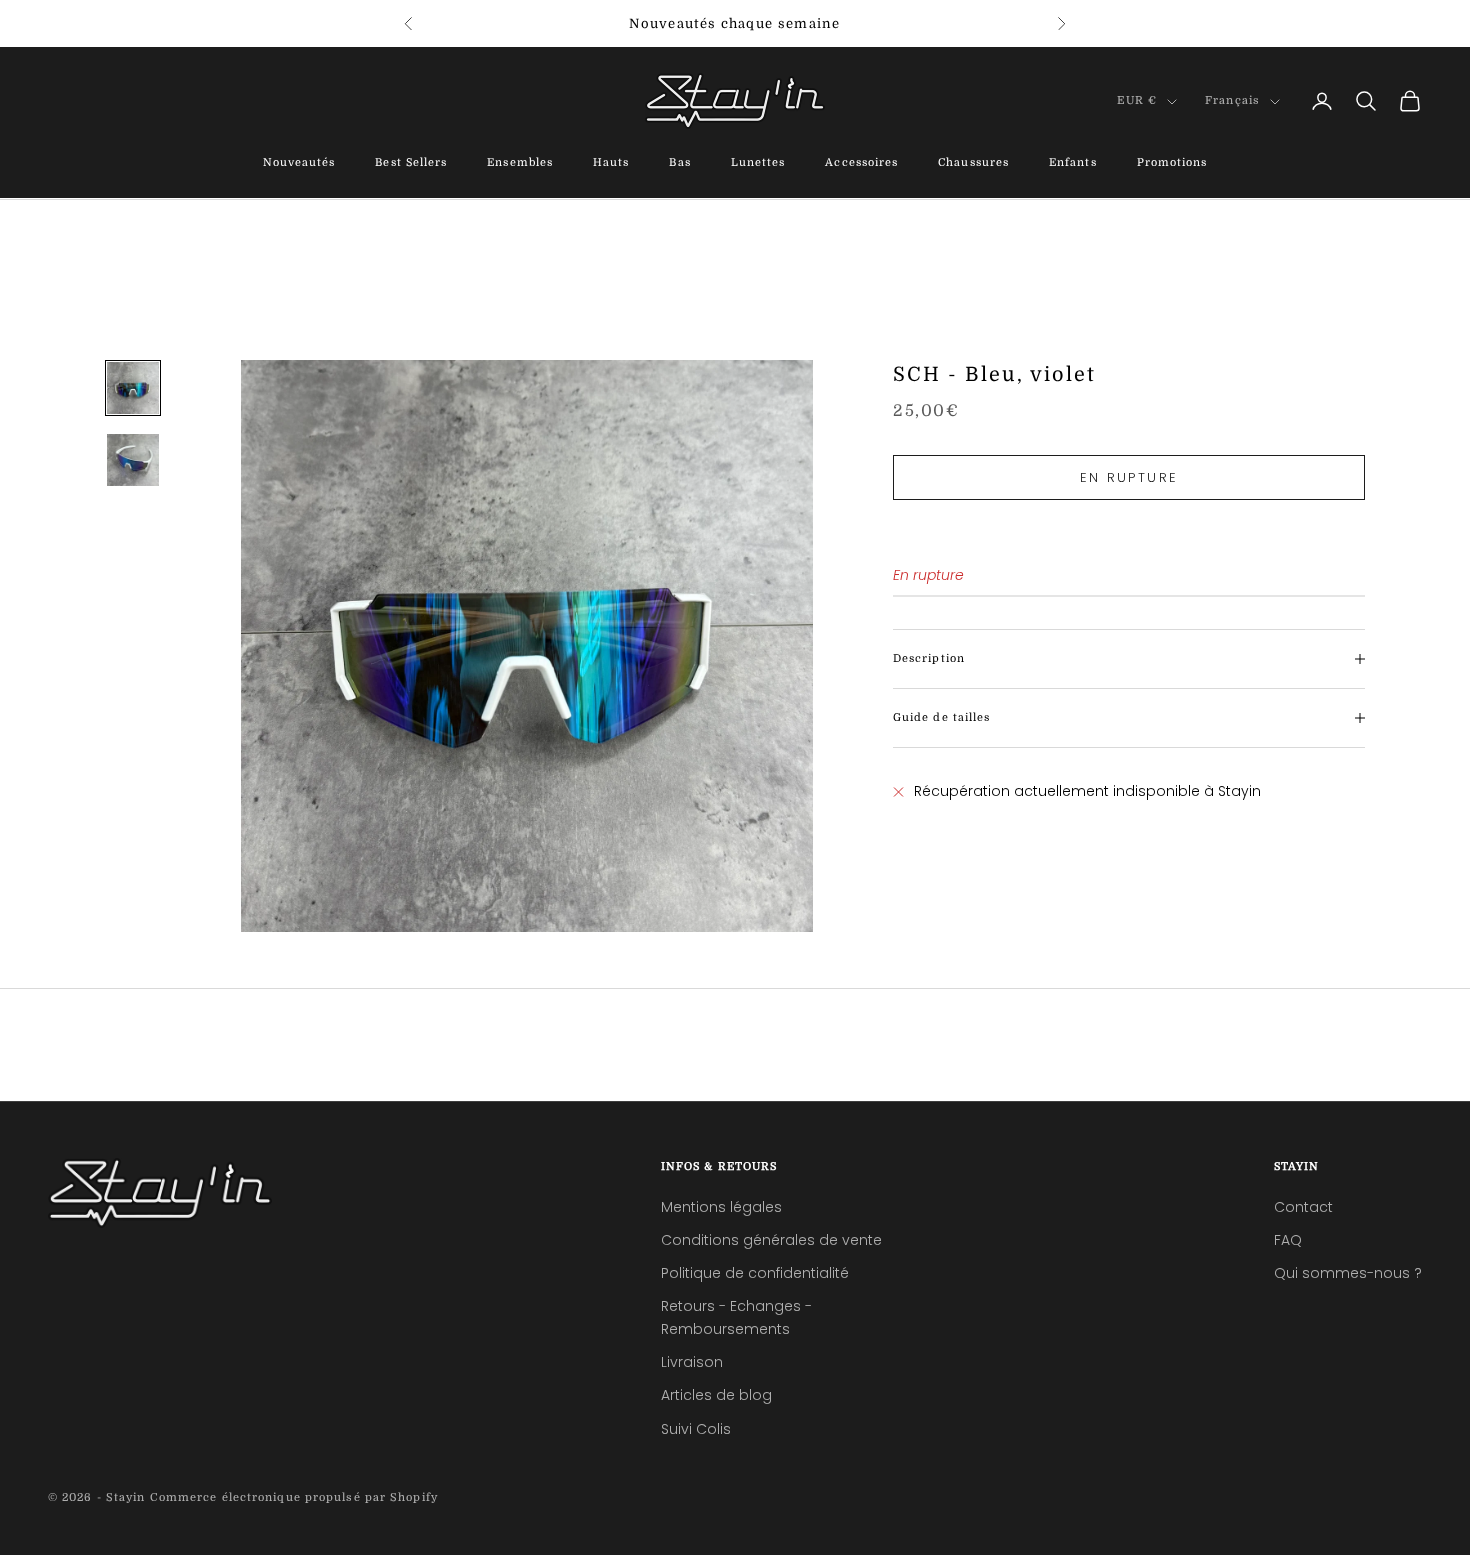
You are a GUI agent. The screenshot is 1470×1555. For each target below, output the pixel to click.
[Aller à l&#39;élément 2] (133, 460)
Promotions (1172, 163)
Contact (1303, 1207)
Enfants (1073, 163)
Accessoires (861, 163)
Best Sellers (411, 163)
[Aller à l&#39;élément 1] (133, 388)
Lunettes (758, 163)
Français (1232, 101)
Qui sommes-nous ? (1348, 1273)
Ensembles (520, 163)
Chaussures (973, 163)
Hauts (611, 163)
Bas (679, 163)
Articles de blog (716, 1395)
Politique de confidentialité (755, 1273)
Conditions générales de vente (771, 1240)
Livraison (692, 1362)
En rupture (1129, 477)
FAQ (1288, 1240)
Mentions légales (721, 1207)
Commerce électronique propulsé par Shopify (294, 1497)
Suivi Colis (696, 1429)
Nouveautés (299, 163)
